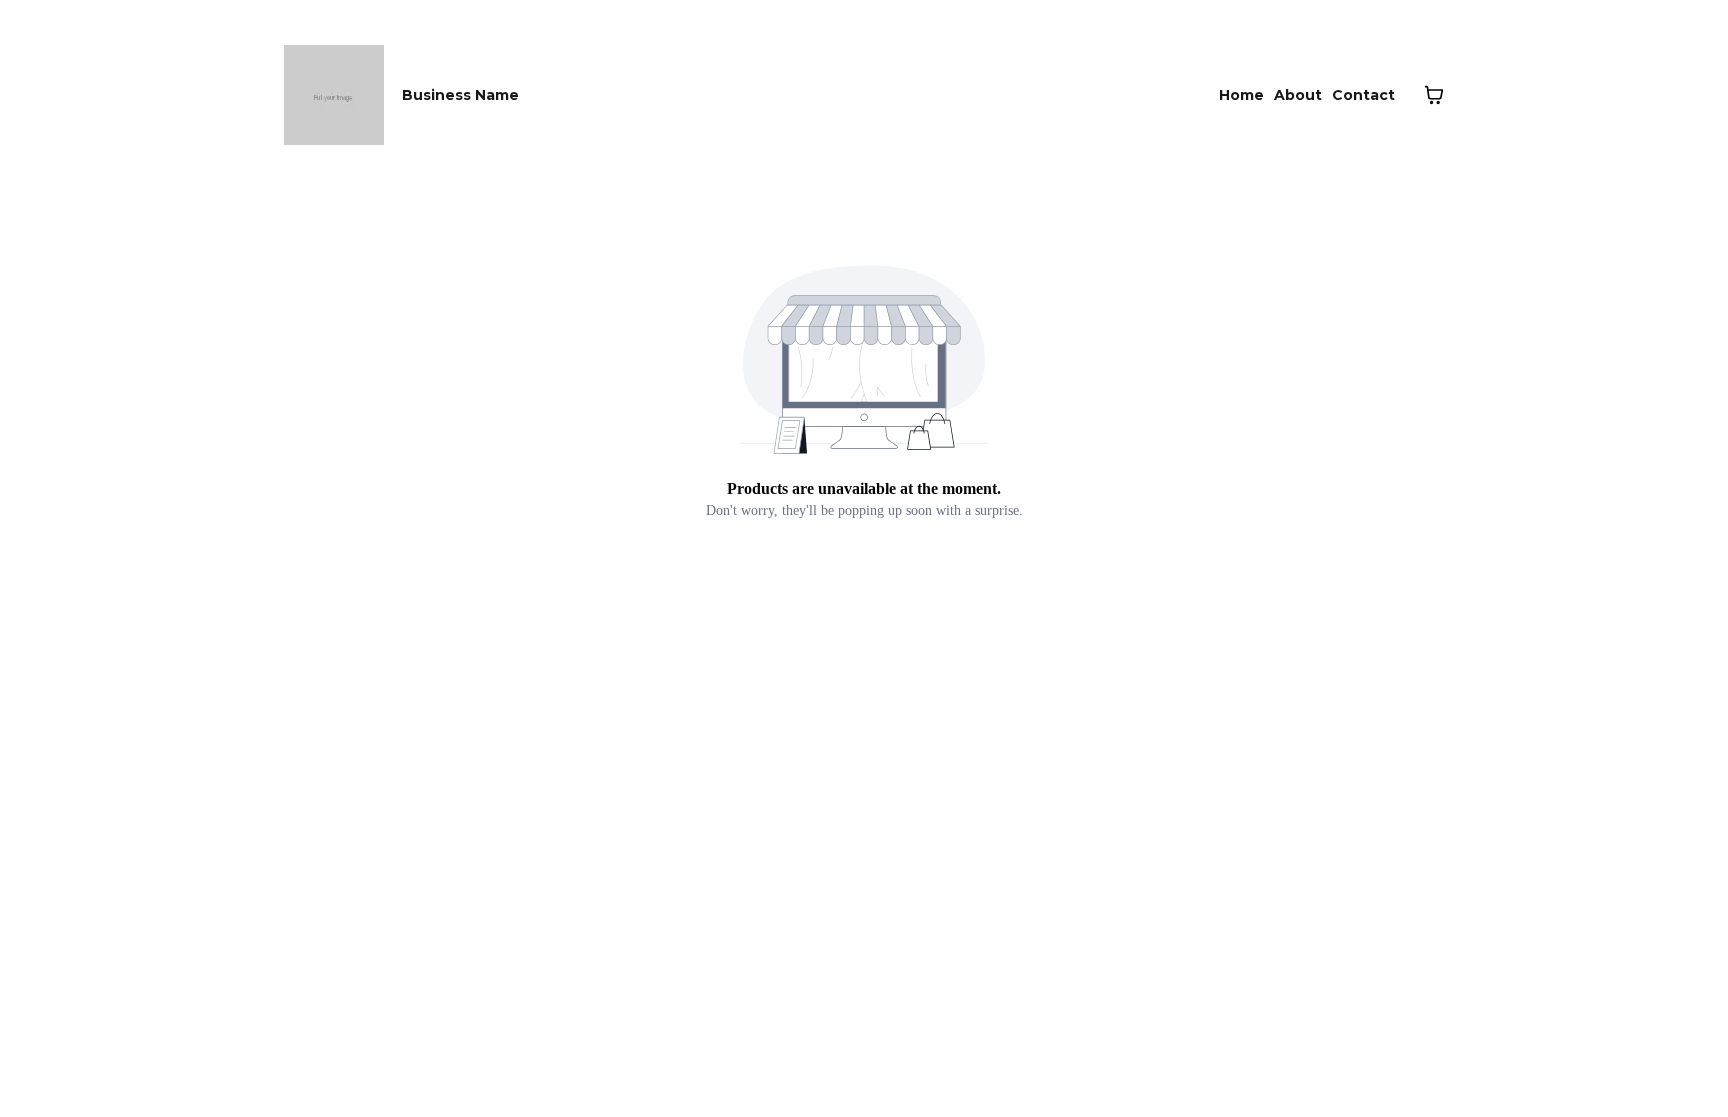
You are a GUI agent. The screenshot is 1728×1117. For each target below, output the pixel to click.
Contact (1363, 95)
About (1298, 95)
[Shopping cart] (1434, 95)
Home (1241, 95)
